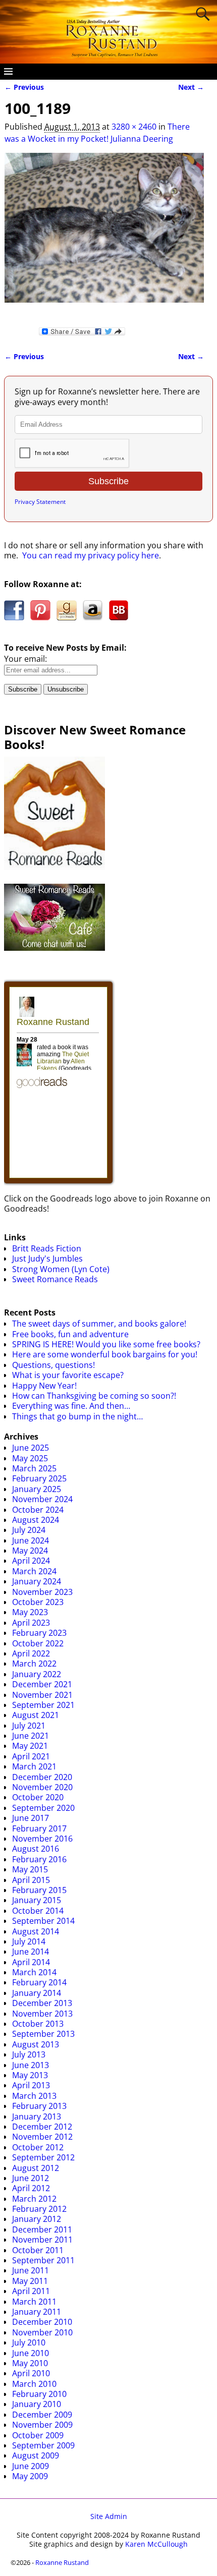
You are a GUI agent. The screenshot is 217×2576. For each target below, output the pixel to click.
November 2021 (42, 1695)
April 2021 (31, 1756)
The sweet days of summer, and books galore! (99, 1324)
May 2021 (30, 1746)
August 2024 (36, 1520)
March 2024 (34, 1571)
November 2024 (42, 1499)
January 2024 (37, 1581)
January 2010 (37, 2404)
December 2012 (42, 2127)
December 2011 (42, 2229)
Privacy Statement (40, 502)
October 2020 (38, 1797)
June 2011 (31, 2270)
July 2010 (29, 2342)
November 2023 (42, 1592)
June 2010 (31, 2353)
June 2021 (31, 1736)
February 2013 (39, 2106)
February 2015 (39, 1890)
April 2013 (31, 2085)
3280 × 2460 (134, 127)
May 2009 (30, 2476)
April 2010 (31, 2373)
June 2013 (31, 2065)
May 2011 (30, 2281)
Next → (191, 87)
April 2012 (31, 2188)
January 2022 (37, 1674)
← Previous (24, 87)
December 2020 (42, 1777)
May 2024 (30, 1551)
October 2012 (38, 2147)
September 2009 (43, 2445)
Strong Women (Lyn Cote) (61, 1269)
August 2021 (36, 1715)
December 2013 (42, 2003)
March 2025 (34, 1468)
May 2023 (30, 1612)
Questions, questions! (53, 1365)
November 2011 (42, 2240)
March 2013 (34, 2096)
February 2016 (39, 1859)
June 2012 (31, 2178)
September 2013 (43, 2034)
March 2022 (34, 1664)
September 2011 (43, 2260)
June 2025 (31, 1448)
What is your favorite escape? (68, 1375)
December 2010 (42, 2322)
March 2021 (34, 1766)
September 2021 (43, 1705)
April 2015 (31, 1880)
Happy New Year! (44, 1386)
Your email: (25, 659)
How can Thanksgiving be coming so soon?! (94, 1396)
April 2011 (31, 2291)
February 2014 (39, 1982)
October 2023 (38, 1602)
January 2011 (37, 2312)
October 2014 (38, 1911)
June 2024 (31, 1540)
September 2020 (43, 1808)
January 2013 (37, 2116)
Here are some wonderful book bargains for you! (105, 1354)
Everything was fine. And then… (71, 1406)
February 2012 (39, 2209)
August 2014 (36, 1931)
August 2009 (36, 2455)
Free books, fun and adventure (70, 1334)
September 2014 (43, 1921)
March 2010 (34, 2384)
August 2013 (36, 2044)
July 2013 (29, 2054)
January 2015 (37, 1900)
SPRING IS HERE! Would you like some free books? (106, 1344)
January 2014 (37, 1993)
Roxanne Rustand (62, 2562)
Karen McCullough (156, 2544)
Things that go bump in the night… (77, 1416)
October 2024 (38, 1510)
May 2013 (30, 2075)
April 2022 (31, 1653)
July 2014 (29, 1941)
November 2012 (42, 2137)
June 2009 (31, 2466)
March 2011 (34, 2302)
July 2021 (29, 1726)
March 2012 (34, 2199)
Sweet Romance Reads (55, 1279)
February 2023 (39, 1633)
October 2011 (38, 2250)
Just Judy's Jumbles (47, 1258)
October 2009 (38, 2435)
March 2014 (34, 1972)
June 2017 (31, 1818)
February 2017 (39, 1828)
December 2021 (42, 1684)
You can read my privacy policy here (91, 555)
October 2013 (38, 2024)
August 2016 (36, 1849)
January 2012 (37, 2219)
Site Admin (109, 2516)
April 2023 (31, 1623)
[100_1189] (104, 234)
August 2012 (36, 2168)
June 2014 (31, 1952)
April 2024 (31, 1561)
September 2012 (43, 2157)
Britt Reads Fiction (47, 1248)
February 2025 (39, 1478)
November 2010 (42, 2332)
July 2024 (29, 1530)
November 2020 (42, 1787)
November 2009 (42, 2425)
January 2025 (37, 1489)
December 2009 (42, 2415)
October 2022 (38, 1643)
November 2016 (42, 1839)
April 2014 (31, 1962)
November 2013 (42, 2014)
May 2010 (30, 2363)
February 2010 (39, 2394)
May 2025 (30, 1458)
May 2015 (30, 1869)
